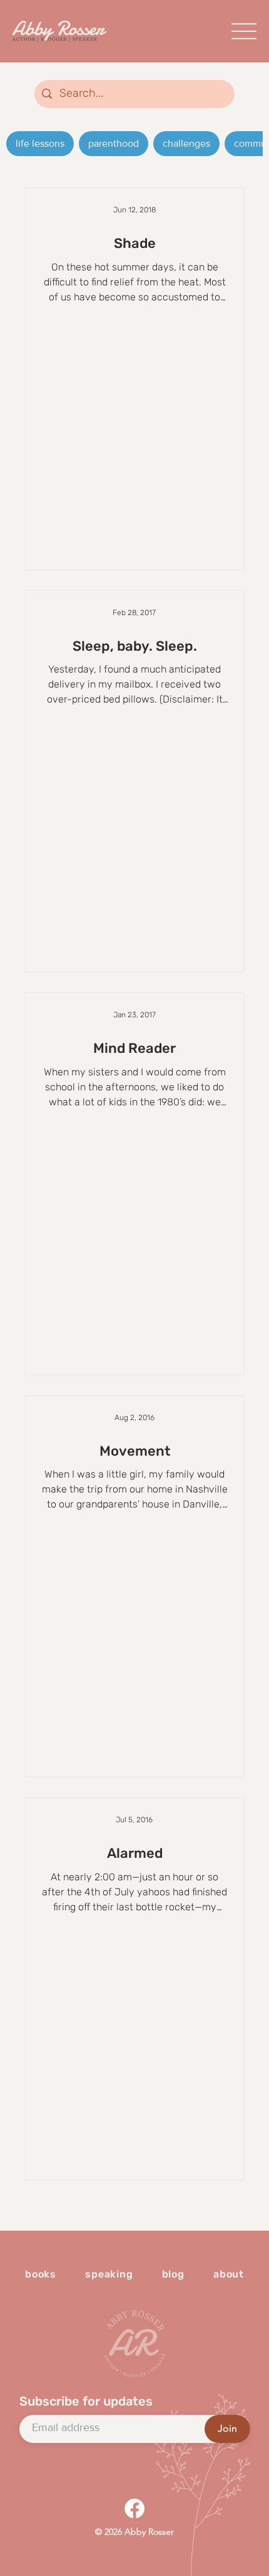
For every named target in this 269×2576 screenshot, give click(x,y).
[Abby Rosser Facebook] (134, 2509)
